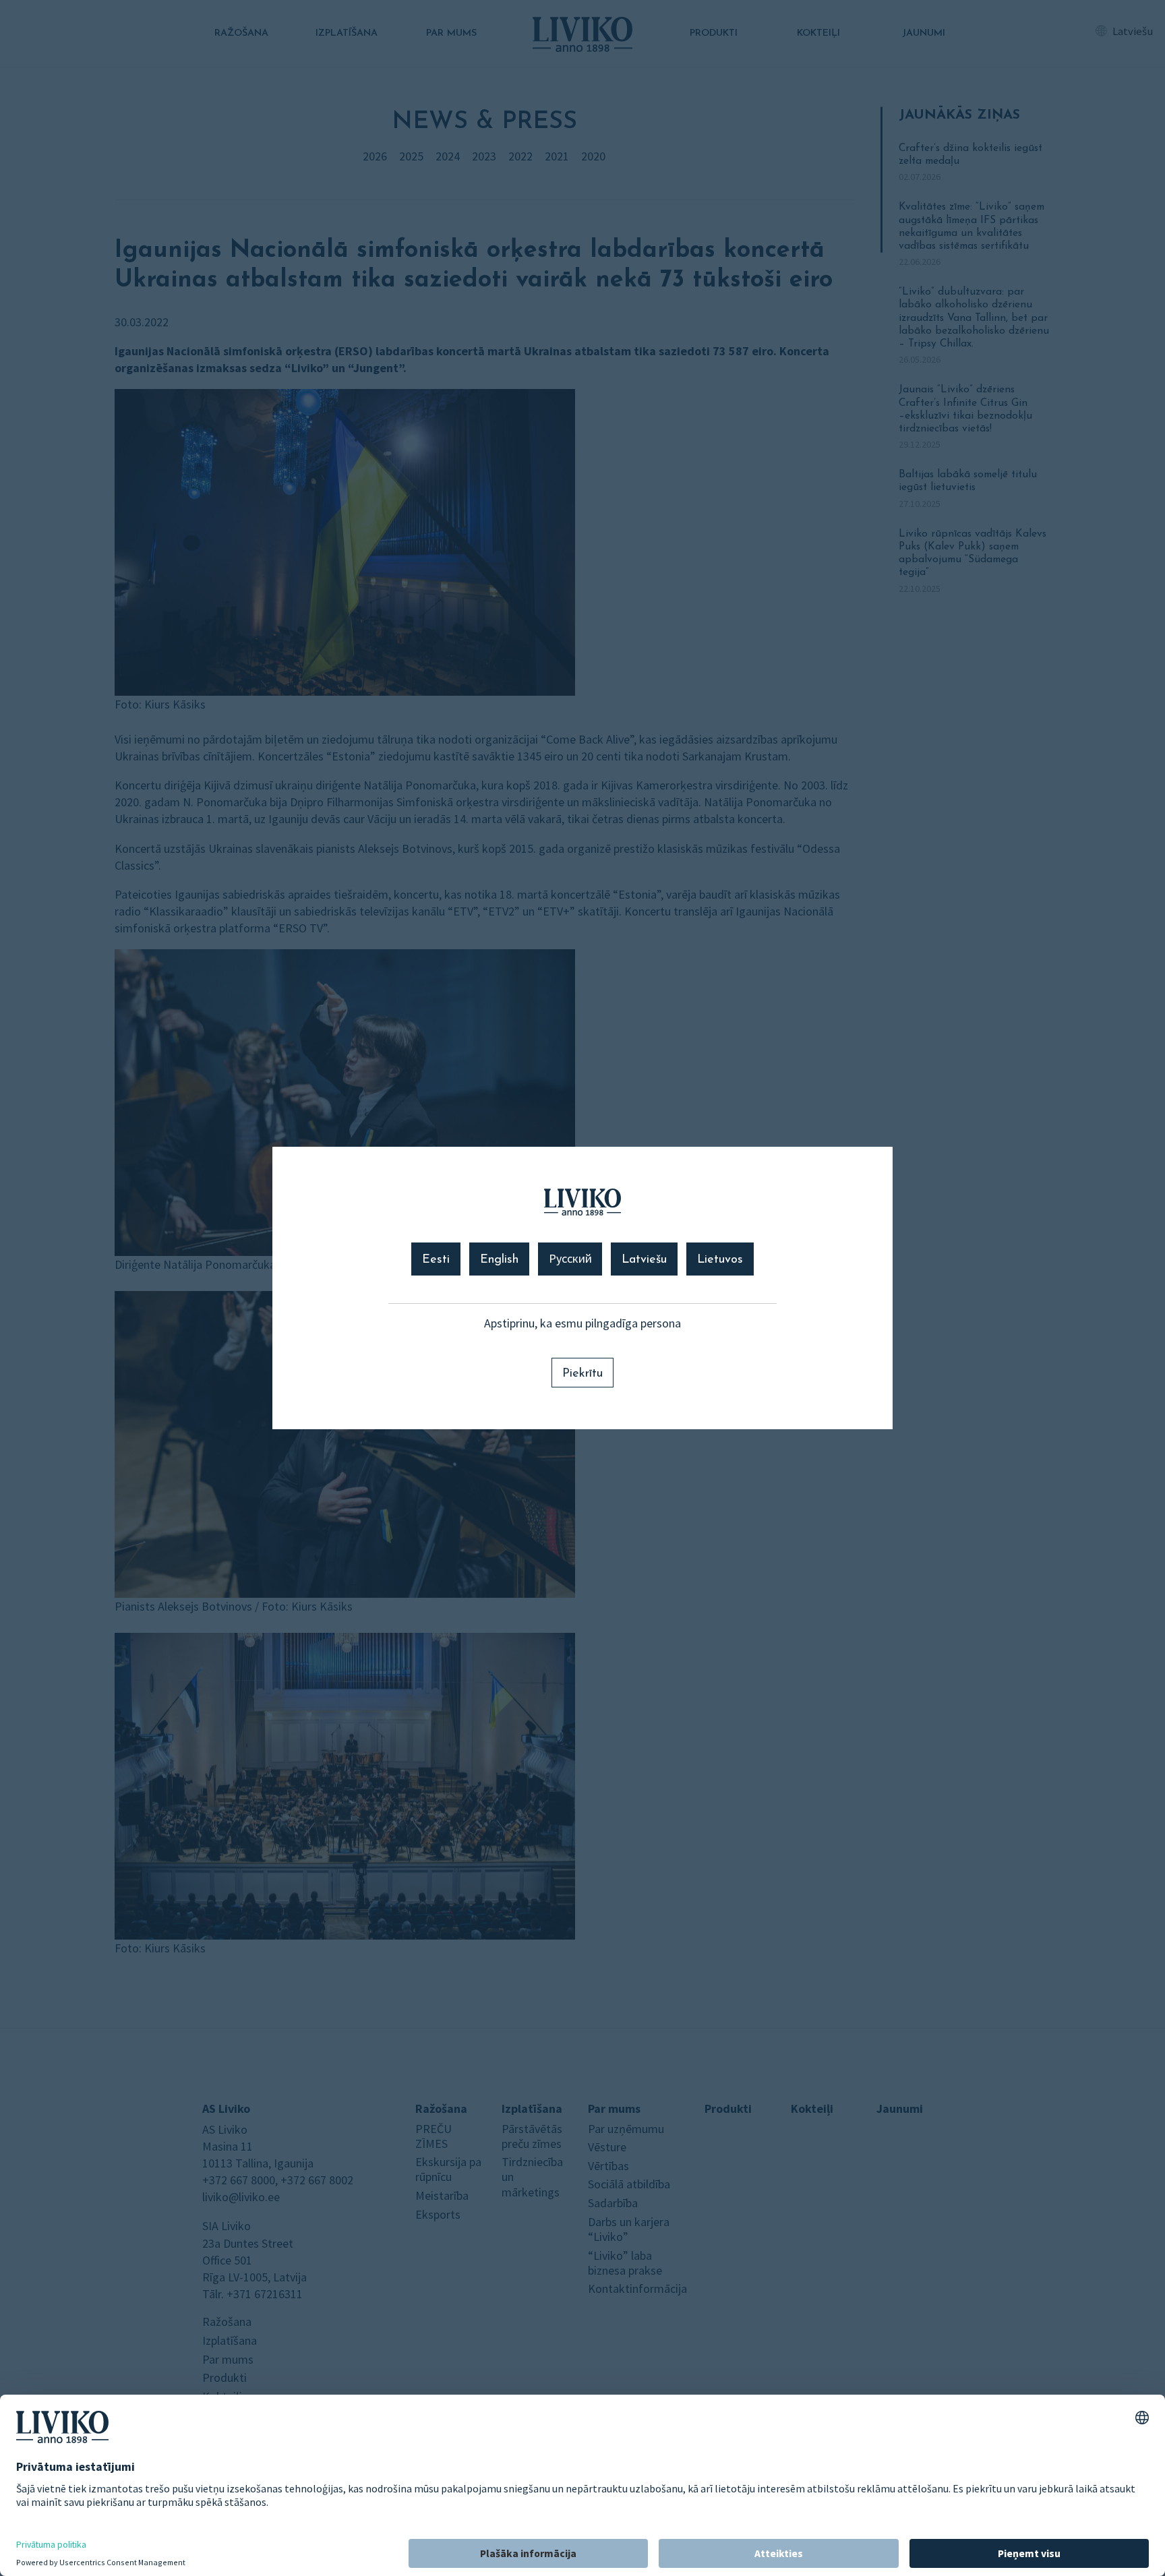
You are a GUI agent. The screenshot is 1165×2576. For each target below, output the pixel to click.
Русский (570, 1260)
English (499, 1260)
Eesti (436, 1260)
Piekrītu (582, 1374)
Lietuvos (720, 1260)
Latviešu (644, 1260)
